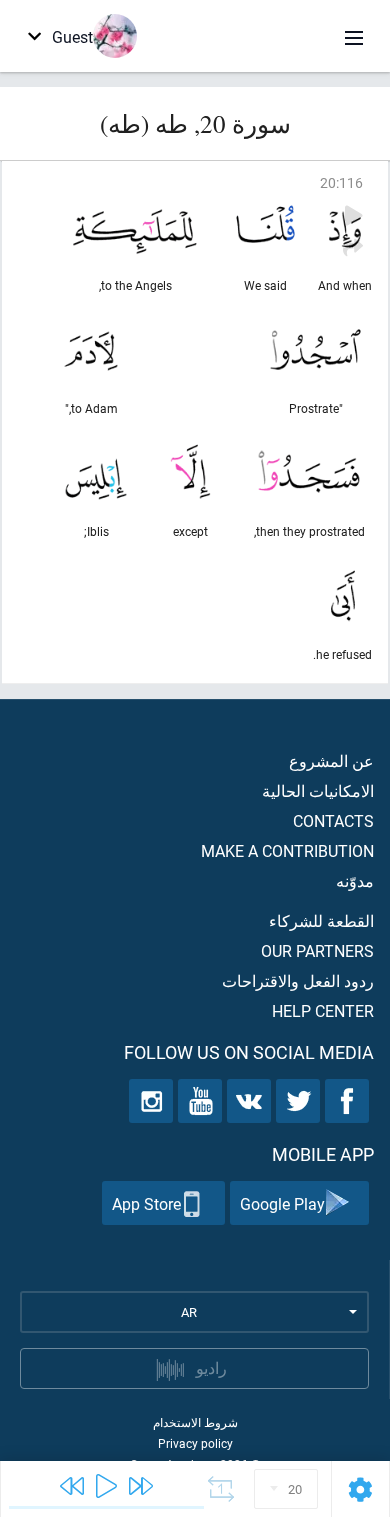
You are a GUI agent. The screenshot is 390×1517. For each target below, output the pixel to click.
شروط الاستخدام (195, 1422)
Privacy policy (195, 1443)
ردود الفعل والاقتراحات (298, 980)
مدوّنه (355, 880)
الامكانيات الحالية (318, 790)
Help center (323, 1010)
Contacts (333, 820)
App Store (146, 1203)
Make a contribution (287, 850)
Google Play (282, 1203)
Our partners (317, 950)
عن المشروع (331, 760)
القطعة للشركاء (321, 920)
